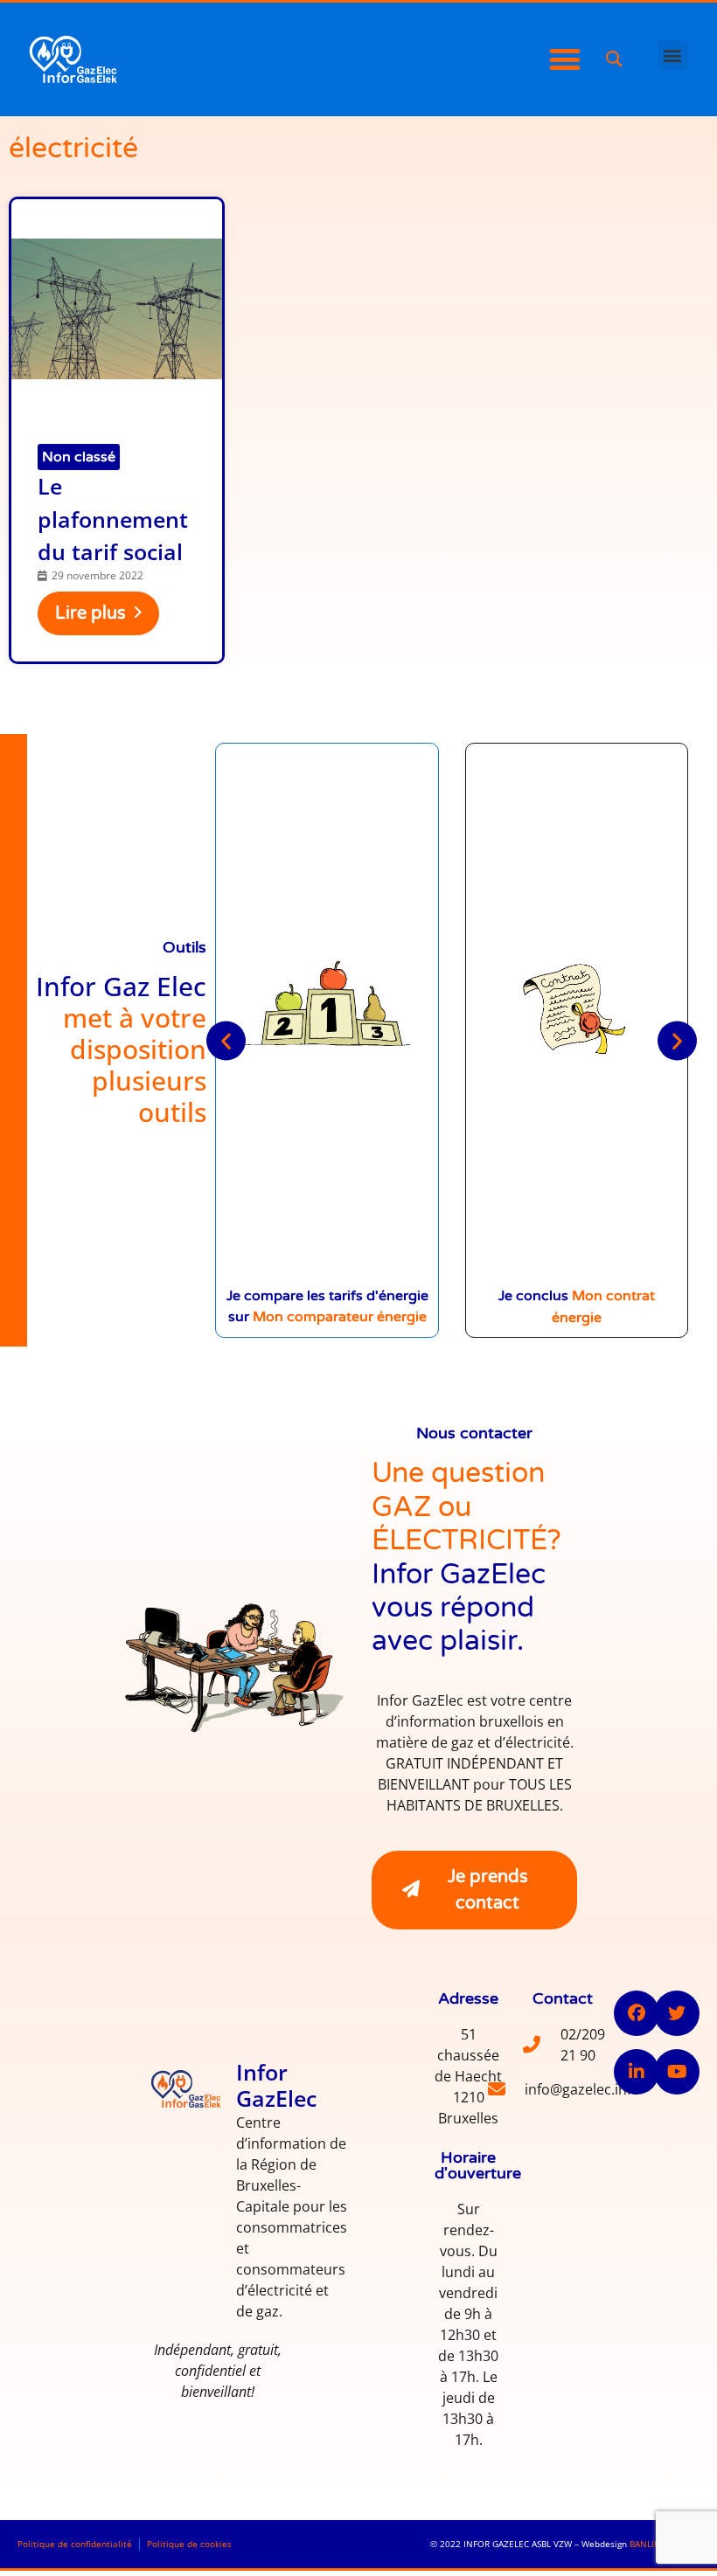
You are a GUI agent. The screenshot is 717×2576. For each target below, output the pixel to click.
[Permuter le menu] (565, 59)
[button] (613, 60)
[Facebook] (637, 2013)
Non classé (79, 457)
